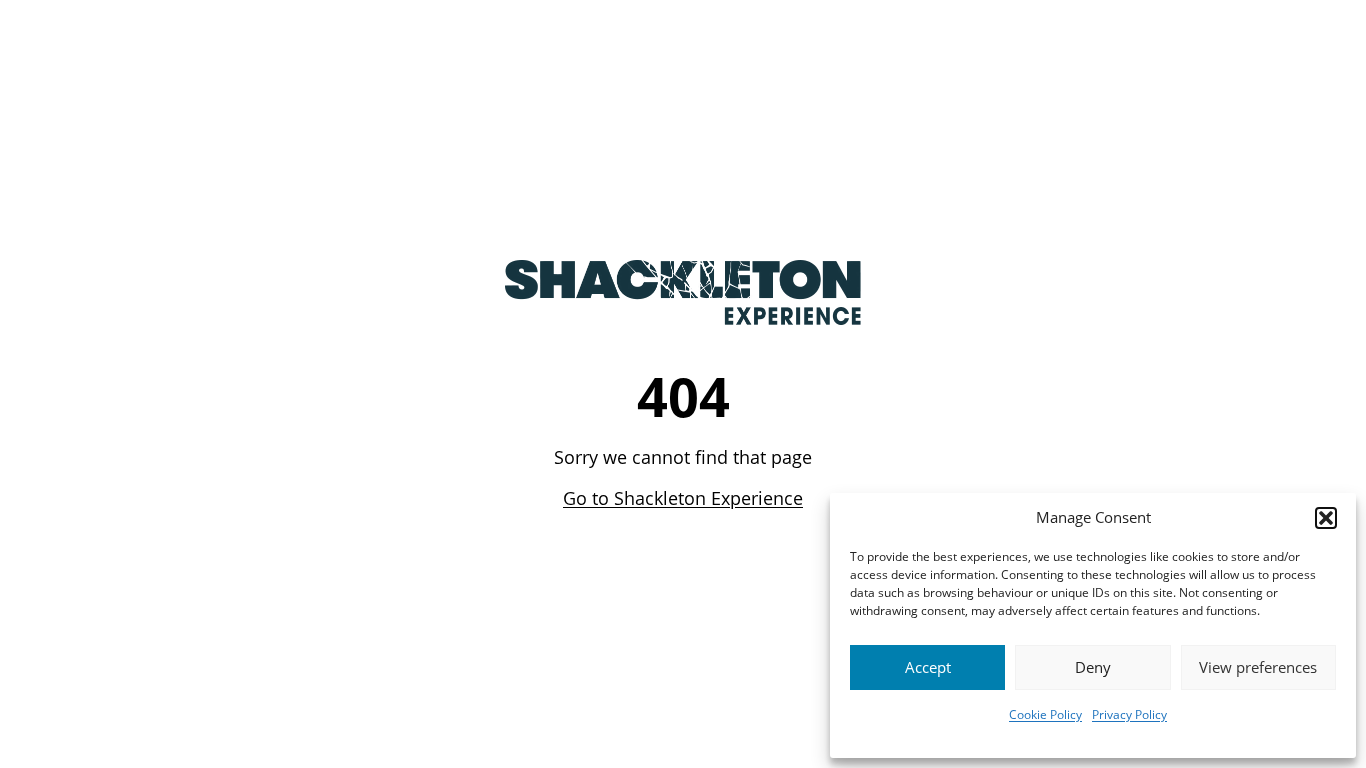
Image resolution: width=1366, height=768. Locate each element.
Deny (1093, 667)
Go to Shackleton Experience (683, 498)
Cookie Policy (1045, 714)
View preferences (1258, 667)
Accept (928, 667)
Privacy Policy (1129, 714)
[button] (1326, 518)
